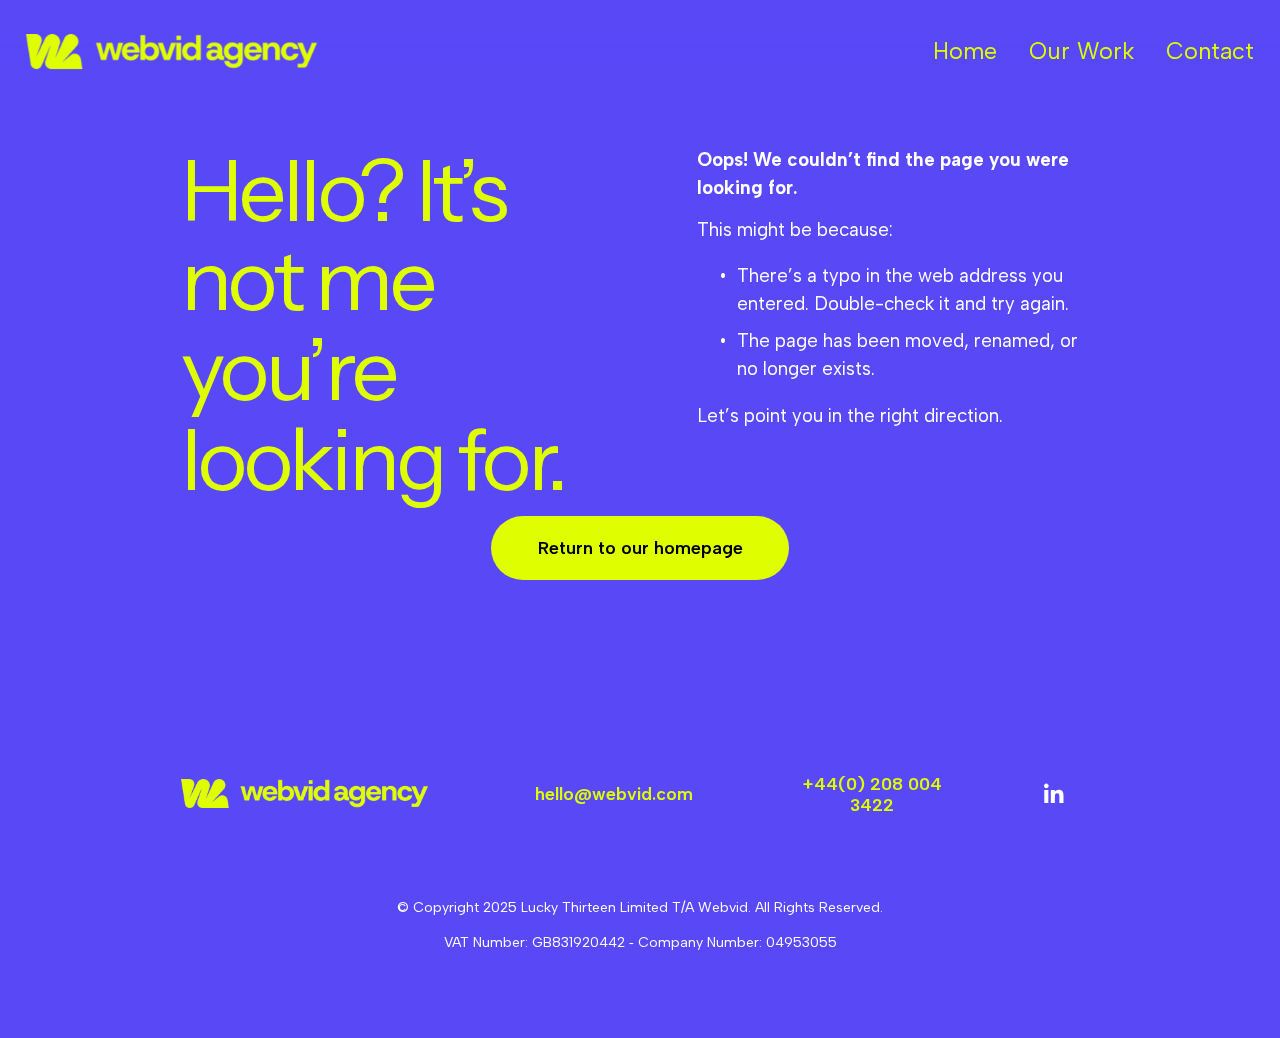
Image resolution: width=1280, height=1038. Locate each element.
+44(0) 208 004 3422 (872, 794)
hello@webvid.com (614, 793)
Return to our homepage (640, 547)
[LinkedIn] (1053, 794)
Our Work (1081, 51)
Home (965, 51)
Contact (1210, 51)
